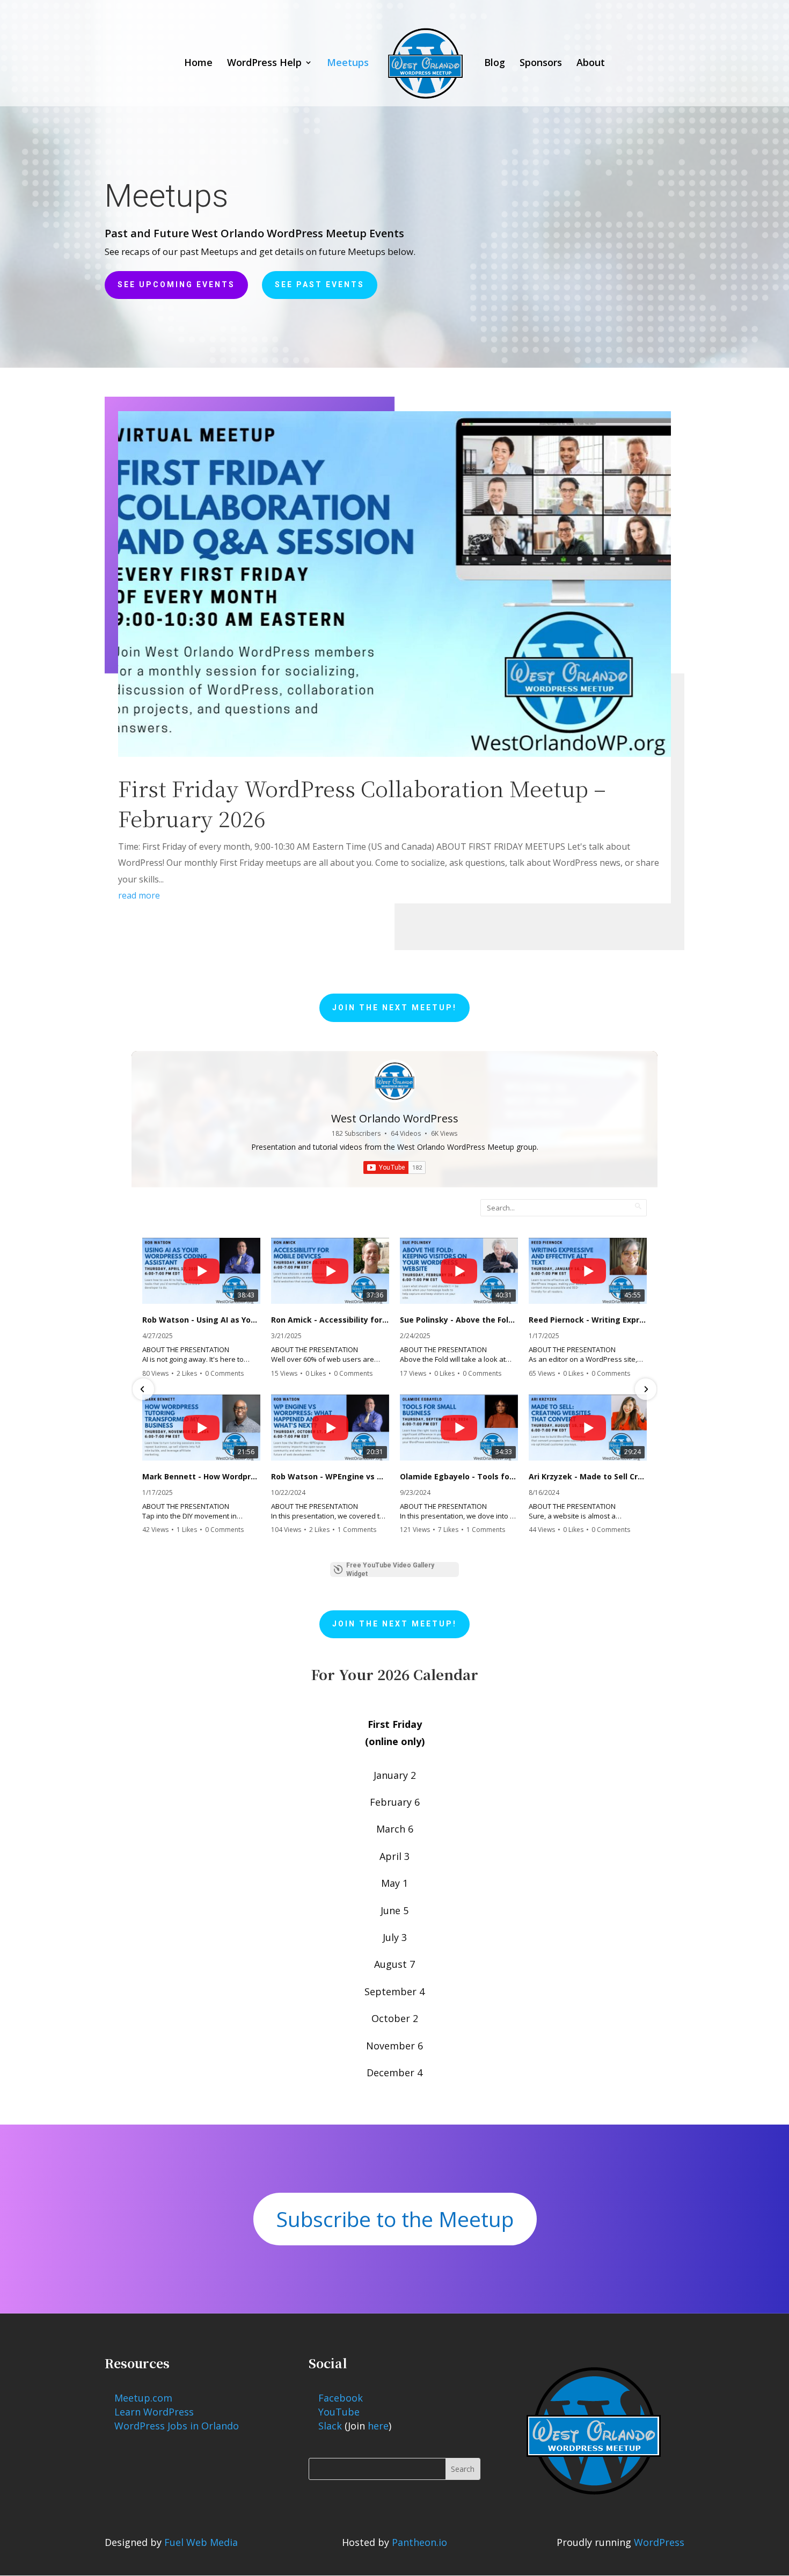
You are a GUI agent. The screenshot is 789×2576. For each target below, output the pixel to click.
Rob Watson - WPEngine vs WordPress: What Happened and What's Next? (330, 1477)
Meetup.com (143, 2398)
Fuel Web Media (201, 2542)
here (378, 2426)
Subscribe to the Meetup (395, 2219)
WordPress (659, 2542)
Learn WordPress (154, 2412)
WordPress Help (264, 64)
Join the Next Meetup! (394, 1008)
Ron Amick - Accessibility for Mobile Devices (330, 1320)
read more (139, 895)
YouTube (339, 2412)
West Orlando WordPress (395, 1118)
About (591, 64)
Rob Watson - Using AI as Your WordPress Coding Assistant (201, 1320)
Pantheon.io (419, 2542)
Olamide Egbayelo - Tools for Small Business (459, 1477)
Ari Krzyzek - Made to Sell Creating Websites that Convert (588, 1477)
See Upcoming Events (176, 284)
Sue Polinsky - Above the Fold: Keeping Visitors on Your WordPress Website (459, 1320)
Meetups (348, 64)
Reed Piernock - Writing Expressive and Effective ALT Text (588, 1320)
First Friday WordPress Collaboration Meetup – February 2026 (362, 803)
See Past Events (320, 284)
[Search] (638, 1206)
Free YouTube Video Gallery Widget (390, 1570)
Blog (495, 64)
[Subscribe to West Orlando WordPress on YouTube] (394, 1167)
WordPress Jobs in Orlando (177, 2426)
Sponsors (541, 64)
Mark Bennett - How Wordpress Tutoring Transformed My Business (201, 1477)
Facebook (341, 2398)
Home (198, 64)
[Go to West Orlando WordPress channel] (394, 1081)
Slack (330, 2426)
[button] (143, 1389)
